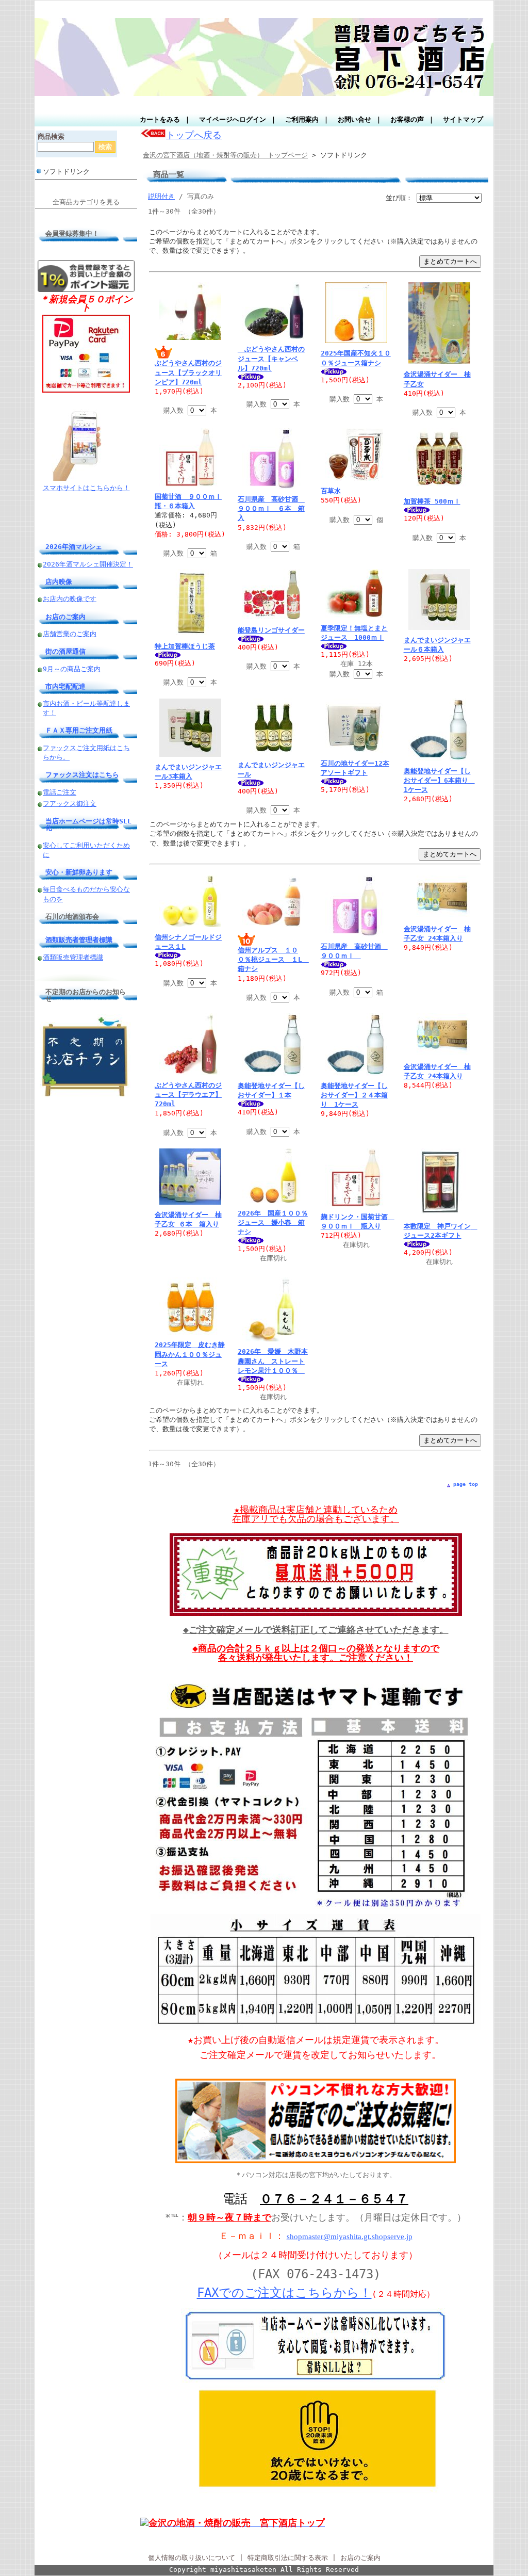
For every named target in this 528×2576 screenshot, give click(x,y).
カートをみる (160, 119)
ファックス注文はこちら (82, 775)
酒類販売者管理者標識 (79, 940)
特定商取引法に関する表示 (288, 2558)
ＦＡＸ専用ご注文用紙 (79, 730)
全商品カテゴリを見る (86, 202)
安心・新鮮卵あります (79, 872)
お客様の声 (407, 119)
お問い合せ (354, 119)
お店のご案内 (65, 617)
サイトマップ (463, 119)
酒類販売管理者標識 (73, 957)
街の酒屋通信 (65, 651)
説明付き (161, 196)
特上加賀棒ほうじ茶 (185, 646)
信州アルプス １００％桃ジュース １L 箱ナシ (273, 959)
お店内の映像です (70, 599)
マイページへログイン (233, 119)
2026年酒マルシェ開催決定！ (88, 564)
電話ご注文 (60, 792)
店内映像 (59, 582)
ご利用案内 (302, 119)
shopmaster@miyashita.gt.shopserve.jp (350, 2237)
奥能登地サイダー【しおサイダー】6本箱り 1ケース (439, 780)
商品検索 (51, 136)
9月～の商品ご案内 (72, 669)
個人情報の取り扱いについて (192, 2558)
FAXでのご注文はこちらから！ (284, 2293)
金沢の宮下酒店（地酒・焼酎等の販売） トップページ (225, 155)
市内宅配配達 (65, 686)
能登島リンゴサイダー (271, 630)
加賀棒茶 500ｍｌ (432, 501)
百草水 (331, 491)
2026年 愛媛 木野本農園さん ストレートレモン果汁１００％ (273, 1361)
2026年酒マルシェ (74, 547)
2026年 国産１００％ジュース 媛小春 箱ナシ (273, 1222)
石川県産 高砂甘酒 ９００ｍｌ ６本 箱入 (271, 508)
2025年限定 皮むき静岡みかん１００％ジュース (190, 1354)
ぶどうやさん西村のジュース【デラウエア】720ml (188, 1095)
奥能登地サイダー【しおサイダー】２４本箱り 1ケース (354, 1095)
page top (466, 1484)
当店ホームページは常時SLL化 (88, 824)
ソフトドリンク (66, 172)
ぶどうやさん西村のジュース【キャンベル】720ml (271, 358)
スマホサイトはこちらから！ (86, 488)
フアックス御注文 (70, 804)
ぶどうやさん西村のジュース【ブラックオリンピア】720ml (188, 372)
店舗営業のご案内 (70, 634)
